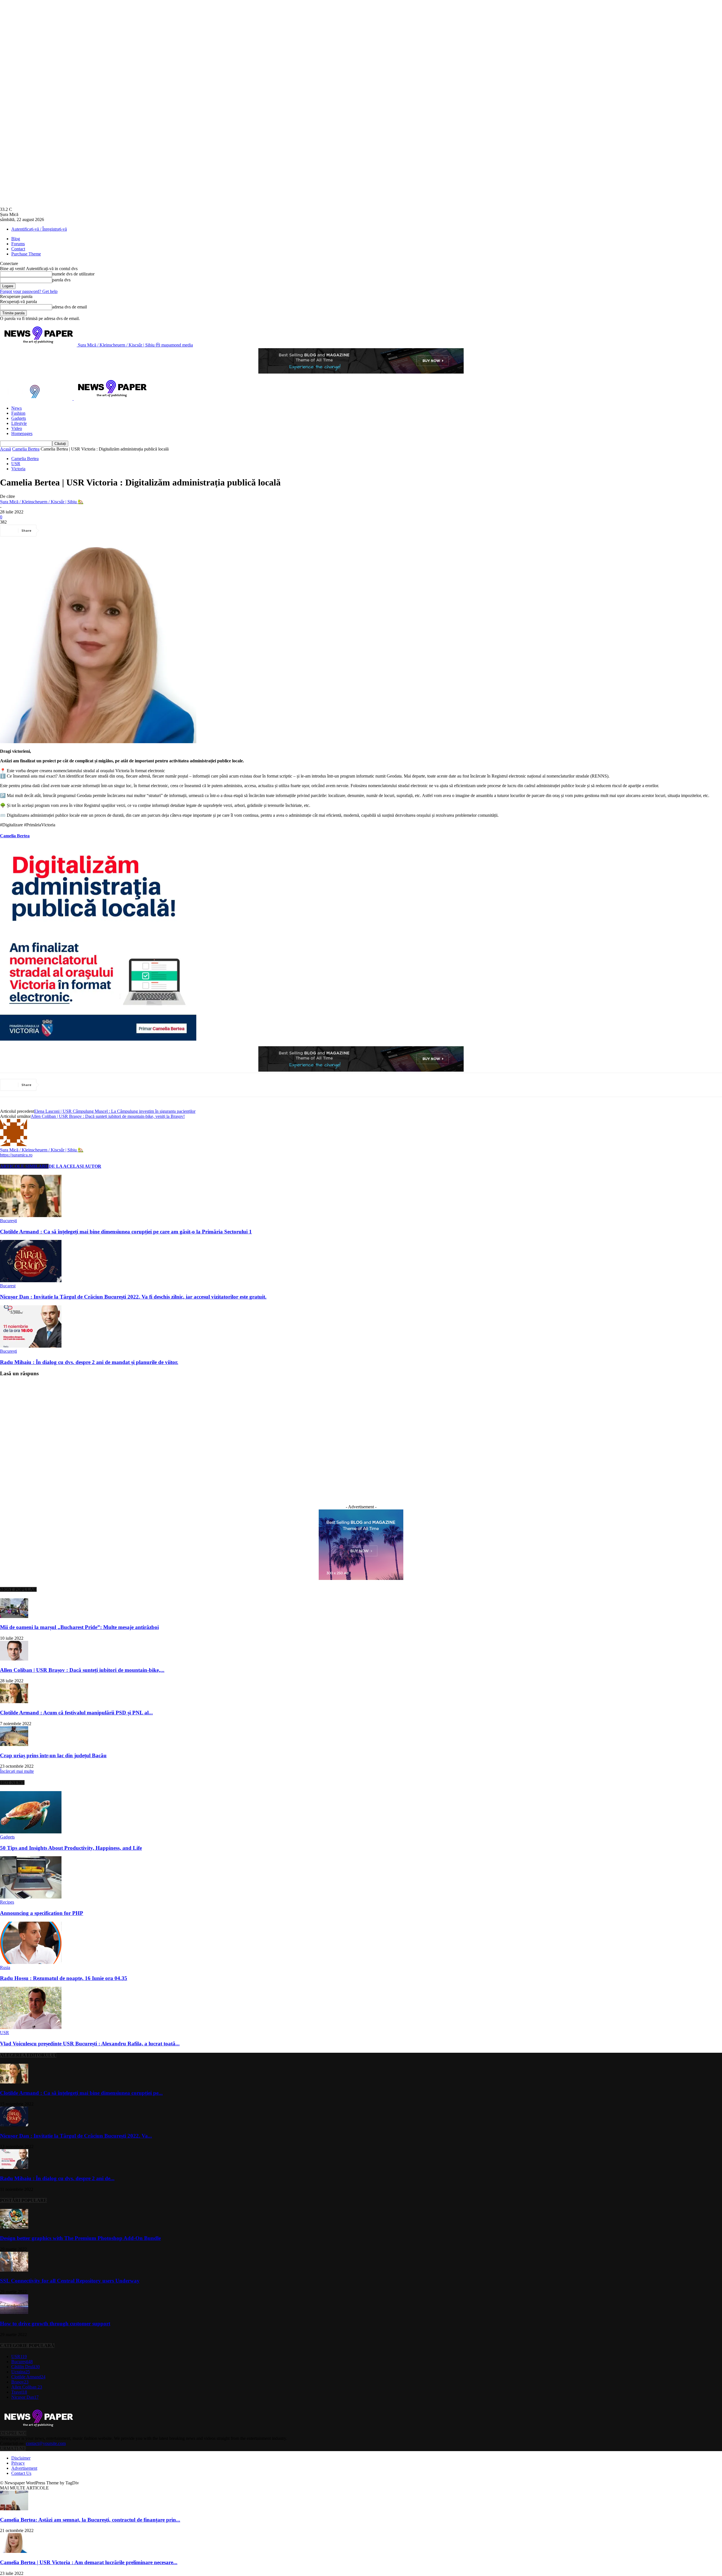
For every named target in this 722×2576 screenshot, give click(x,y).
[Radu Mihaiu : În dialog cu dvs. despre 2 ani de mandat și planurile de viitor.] (31, 1346)
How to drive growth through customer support (55, 2324)
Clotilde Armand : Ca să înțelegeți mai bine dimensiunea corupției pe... (81, 2093)
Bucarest (8, 1286)
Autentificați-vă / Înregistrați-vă (39, 229)
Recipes (7, 1902)
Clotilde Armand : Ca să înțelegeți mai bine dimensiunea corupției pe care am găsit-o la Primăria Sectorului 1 (126, 1232)
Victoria (18, 469)
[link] (15, 836)
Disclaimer (21, 2458)
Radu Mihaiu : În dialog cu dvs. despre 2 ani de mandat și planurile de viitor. (89, 1362)
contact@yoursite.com (46, 2443)
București (8, 1221)
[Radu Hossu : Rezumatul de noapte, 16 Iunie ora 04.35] (31, 1962)
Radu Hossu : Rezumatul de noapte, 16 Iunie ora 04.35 (64, 1978)
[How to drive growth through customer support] (14, 2313)
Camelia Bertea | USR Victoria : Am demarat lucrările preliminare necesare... (89, 2562)
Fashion (18, 413)
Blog (16, 239)
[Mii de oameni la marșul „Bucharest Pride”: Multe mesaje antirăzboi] (14, 1616)
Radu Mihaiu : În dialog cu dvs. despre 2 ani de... (57, 2178)
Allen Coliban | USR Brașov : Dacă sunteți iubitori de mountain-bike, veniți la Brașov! (108, 1116)
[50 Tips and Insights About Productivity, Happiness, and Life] (31, 1832)
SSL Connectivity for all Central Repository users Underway (70, 2281)
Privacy (18, 2463)
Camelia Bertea (26, 449)
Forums (18, 244)
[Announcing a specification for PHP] (31, 1897)
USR (16, 464)
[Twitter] (72, 531)
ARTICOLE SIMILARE (24, 1166)
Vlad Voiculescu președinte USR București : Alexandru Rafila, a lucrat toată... (90, 2044)
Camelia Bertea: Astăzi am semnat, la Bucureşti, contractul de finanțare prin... (90, 2520)
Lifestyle (19, 423)
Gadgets (19, 418)
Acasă (5, 449)
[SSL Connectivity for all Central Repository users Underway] (14, 2270)
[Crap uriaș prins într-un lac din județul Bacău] (14, 1744)
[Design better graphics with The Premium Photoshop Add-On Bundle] (14, 2227)
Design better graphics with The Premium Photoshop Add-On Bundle (80, 2238)
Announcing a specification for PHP (42, 1913)
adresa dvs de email (70, 307)
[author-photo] (14, 1144)
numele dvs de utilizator (73, 274)
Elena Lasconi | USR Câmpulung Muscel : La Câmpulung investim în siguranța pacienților (115, 1111)
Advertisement (24, 2468)
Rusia (5, 1967)
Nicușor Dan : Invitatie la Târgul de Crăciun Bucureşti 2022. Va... (76, 2136)
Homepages (22, 433)
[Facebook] (52, 531)
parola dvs (61, 280)
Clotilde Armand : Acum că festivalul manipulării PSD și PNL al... (76, 1713)
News (16, 408)
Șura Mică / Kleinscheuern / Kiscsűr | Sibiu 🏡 (42, 502)
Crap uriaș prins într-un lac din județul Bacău (53, 1755)
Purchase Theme (26, 254)
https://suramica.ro (16, 1155)
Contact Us (21, 2473)
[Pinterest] (92, 531)
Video (17, 428)
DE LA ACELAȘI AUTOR (75, 1166)
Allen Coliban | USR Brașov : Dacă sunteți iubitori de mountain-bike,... (82, 1670)
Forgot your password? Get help (29, 291)
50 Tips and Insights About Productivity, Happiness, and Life (71, 1848)
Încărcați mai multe (17, 1771)
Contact (18, 249)
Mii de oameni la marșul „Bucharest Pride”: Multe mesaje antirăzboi (79, 1627)
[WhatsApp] (113, 531)
